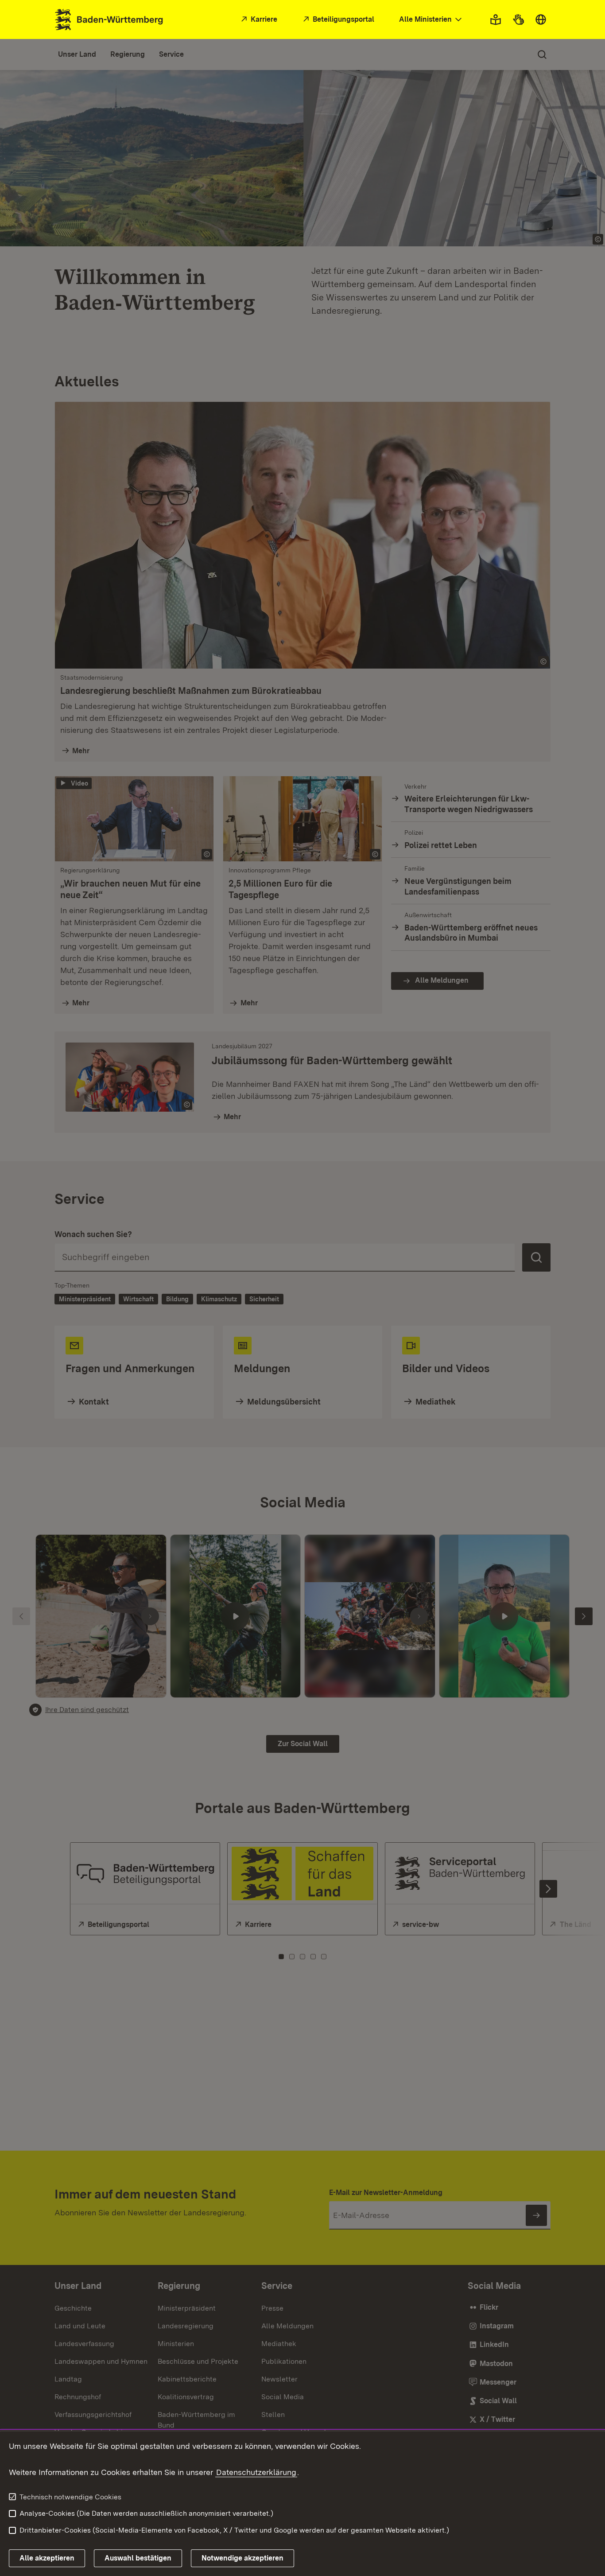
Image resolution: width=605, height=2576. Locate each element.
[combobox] (431, 20)
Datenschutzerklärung (256, 2472)
